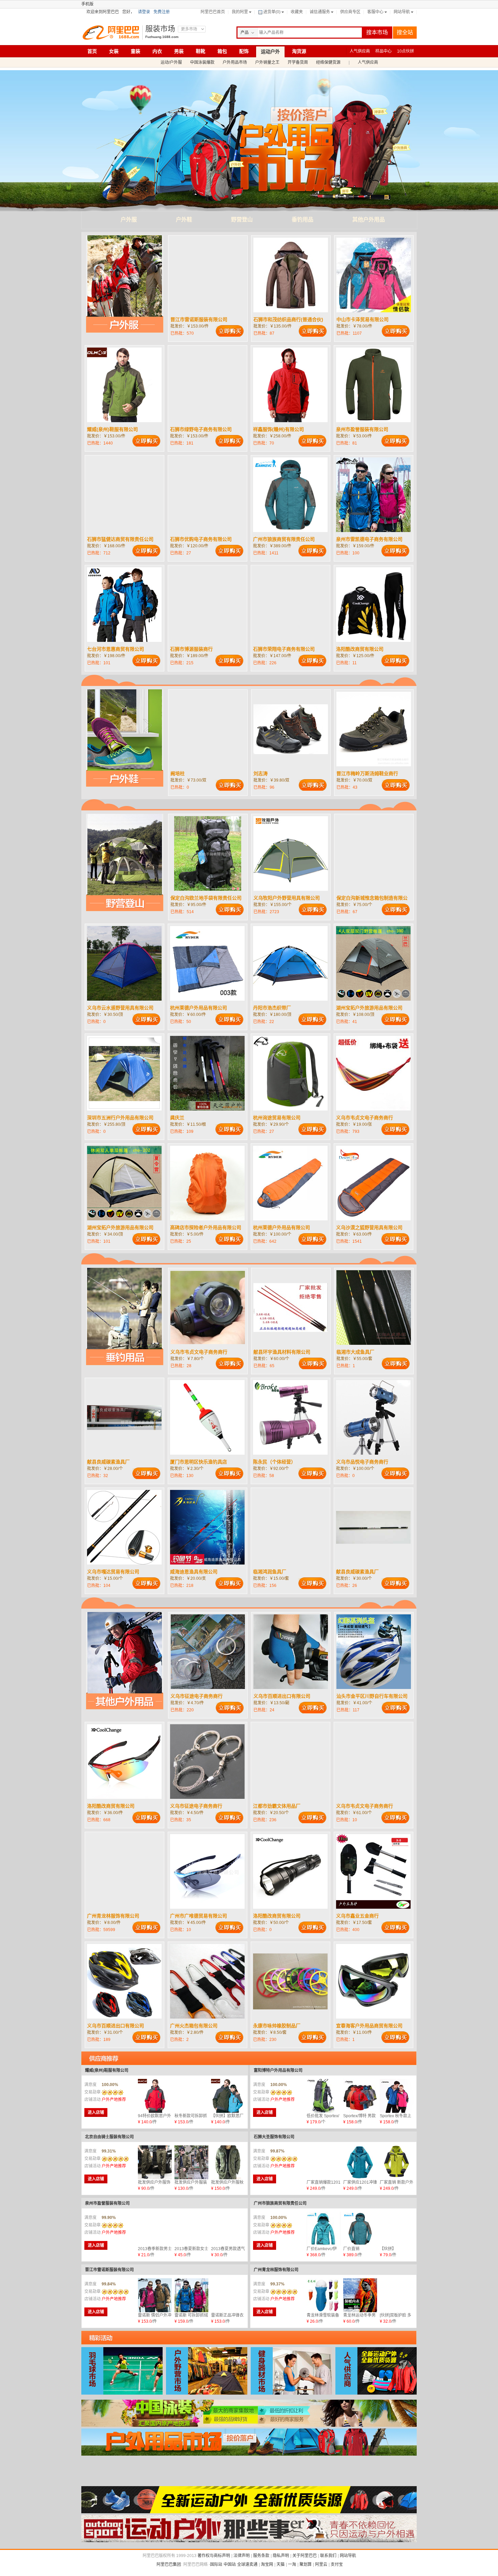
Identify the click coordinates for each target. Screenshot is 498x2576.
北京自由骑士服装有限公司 (109, 2137)
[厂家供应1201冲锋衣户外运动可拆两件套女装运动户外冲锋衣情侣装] (360, 2162)
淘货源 (299, 51)
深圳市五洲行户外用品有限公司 (120, 1118)
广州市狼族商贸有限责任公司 (284, 539)
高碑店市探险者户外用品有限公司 (206, 1227)
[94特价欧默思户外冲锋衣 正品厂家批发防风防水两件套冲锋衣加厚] (155, 2096)
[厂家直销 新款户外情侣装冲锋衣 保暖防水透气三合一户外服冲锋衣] (397, 2162)
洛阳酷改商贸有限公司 (360, 649)
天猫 (281, 2564)
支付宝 (337, 2564)
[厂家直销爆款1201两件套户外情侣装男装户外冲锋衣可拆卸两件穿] (324, 2162)
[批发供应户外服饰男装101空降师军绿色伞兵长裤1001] (155, 2162)
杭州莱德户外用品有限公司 (199, 1008)
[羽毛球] (122, 2393)
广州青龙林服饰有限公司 (113, 1916)
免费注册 (162, 12)
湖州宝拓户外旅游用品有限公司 (369, 1008)
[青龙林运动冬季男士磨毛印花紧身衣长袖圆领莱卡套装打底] (360, 2295)
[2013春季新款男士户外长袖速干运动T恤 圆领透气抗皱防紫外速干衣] (155, 2229)
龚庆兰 (177, 1118)
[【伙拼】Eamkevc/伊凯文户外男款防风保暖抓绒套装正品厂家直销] (397, 2229)
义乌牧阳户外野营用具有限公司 (287, 898)
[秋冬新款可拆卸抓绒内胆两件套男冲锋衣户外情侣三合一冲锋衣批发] (191, 2096)
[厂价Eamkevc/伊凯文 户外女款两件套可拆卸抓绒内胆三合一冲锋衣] (324, 2229)
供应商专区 (350, 12)
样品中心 (383, 51)
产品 (245, 33)
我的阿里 (240, 12)
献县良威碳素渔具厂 (108, 1462)
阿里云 (321, 2564)
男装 (179, 51)
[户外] (207, 2393)
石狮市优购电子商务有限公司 (201, 539)
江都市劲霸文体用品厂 (277, 1806)
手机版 (87, 4)
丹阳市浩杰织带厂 (272, 1008)
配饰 (244, 51)
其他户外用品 (369, 220)
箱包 (222, 51)
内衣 (157, 51)
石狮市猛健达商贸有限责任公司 (120, 539)
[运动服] (249, 2483)
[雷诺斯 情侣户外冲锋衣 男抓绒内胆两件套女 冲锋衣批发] (155, 2295)
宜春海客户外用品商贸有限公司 (369, 2026)
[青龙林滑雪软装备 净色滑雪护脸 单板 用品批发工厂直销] (324, 2295)
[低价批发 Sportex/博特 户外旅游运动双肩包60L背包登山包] (324, 2096)
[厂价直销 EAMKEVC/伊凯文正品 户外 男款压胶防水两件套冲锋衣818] (360, 2229)
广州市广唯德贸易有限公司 (199, 1916)
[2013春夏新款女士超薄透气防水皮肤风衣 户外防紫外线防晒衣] (191, 2229)
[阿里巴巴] (113, 33)
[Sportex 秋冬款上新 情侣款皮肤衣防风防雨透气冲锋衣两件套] (397, 2096)
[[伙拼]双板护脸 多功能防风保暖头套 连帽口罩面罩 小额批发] (397, 2295)
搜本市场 (377, 32)
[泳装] (249, 2425)
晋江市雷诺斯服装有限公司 (199, 319)
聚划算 (306, 2564)
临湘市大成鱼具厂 (355, 1352)
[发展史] (249, 2541)
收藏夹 (297, 12)
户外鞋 (184, 220)
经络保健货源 (328, 62)
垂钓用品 (303, 220)
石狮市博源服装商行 (191, 649)
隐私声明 (281, 2556)
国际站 (216, 2564)
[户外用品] (249, 2454)
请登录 (144, 12)
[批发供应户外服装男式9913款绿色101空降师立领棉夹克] (191, 2162)
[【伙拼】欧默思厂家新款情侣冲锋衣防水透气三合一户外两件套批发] (228, 2096)
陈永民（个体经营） (274, 1462)
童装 (136, 51)
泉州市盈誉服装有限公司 (362, 429)
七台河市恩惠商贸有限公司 (116, 649)
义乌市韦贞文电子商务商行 (365, 1118)
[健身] (291, 2393)
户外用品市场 (235, 62)
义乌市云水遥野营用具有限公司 (120, 1008)
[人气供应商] (376, 2393)
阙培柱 (178, 773)
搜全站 (405, 32)
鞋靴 (201, 51)
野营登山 (242, 220)
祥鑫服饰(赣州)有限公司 (278, 429)
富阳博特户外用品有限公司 (278, 2070)
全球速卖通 (247, 2564)
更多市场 (189, 29)
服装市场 (160, 29)
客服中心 (375, 12)
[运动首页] (249, 2512)
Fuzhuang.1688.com (162, 37)
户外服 (129, 220)
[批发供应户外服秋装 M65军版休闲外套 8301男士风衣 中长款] (228, 2162)
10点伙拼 (406, 51)
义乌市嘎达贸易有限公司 (113, 1572)
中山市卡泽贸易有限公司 (362, 319)
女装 (114, 51)
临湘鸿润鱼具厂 (270, 1572)
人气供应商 (360, 51)
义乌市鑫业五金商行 (357, 1916)
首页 (92, 51)
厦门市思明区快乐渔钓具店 (199, 1462)
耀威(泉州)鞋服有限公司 (112, 429)
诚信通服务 (320, 12)
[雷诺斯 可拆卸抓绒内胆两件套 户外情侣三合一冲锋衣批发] (191, 2295)
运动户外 (270, 52)
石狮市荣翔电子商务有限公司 (284, 649)
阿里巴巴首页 (213, 12)
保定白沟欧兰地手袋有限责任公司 (206, 898)
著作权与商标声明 (214, 2556)
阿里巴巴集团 (169, 2564)
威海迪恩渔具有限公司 (194, 1572)
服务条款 (261, 2556)
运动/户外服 (171, 62)
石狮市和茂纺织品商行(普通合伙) (288, 319)
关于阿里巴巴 (305, 2556)
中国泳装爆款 (202, 62)
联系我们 (328, 2556)
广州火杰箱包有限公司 (194, 2026)
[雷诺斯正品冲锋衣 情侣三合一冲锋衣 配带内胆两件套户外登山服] (228, 2295)
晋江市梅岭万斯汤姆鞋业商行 (367, 773)
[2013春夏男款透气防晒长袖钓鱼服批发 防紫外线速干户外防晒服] (228, 2229)
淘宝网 (267, 2564)
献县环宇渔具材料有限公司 (282, 1352)
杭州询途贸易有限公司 (277, 1118)
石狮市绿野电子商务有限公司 (201, 429)
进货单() (272, 12)
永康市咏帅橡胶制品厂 (277, 2026)
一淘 (292, 2564)
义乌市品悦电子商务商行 (362, 1462)
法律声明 (242, 2556)
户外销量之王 (267, 62)
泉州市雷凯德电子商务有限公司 (369, 539)
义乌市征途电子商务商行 (196, 1696)
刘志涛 (261, 773)
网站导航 (402, 12)
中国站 (230, 2564)
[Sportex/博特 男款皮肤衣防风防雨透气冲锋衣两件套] (360, 2096)
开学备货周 (298, 62)
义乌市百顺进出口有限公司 (282, 1696)
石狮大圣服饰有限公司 (274, 2137)
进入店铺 (96, 2112)
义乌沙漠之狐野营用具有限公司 (369, 1227)
